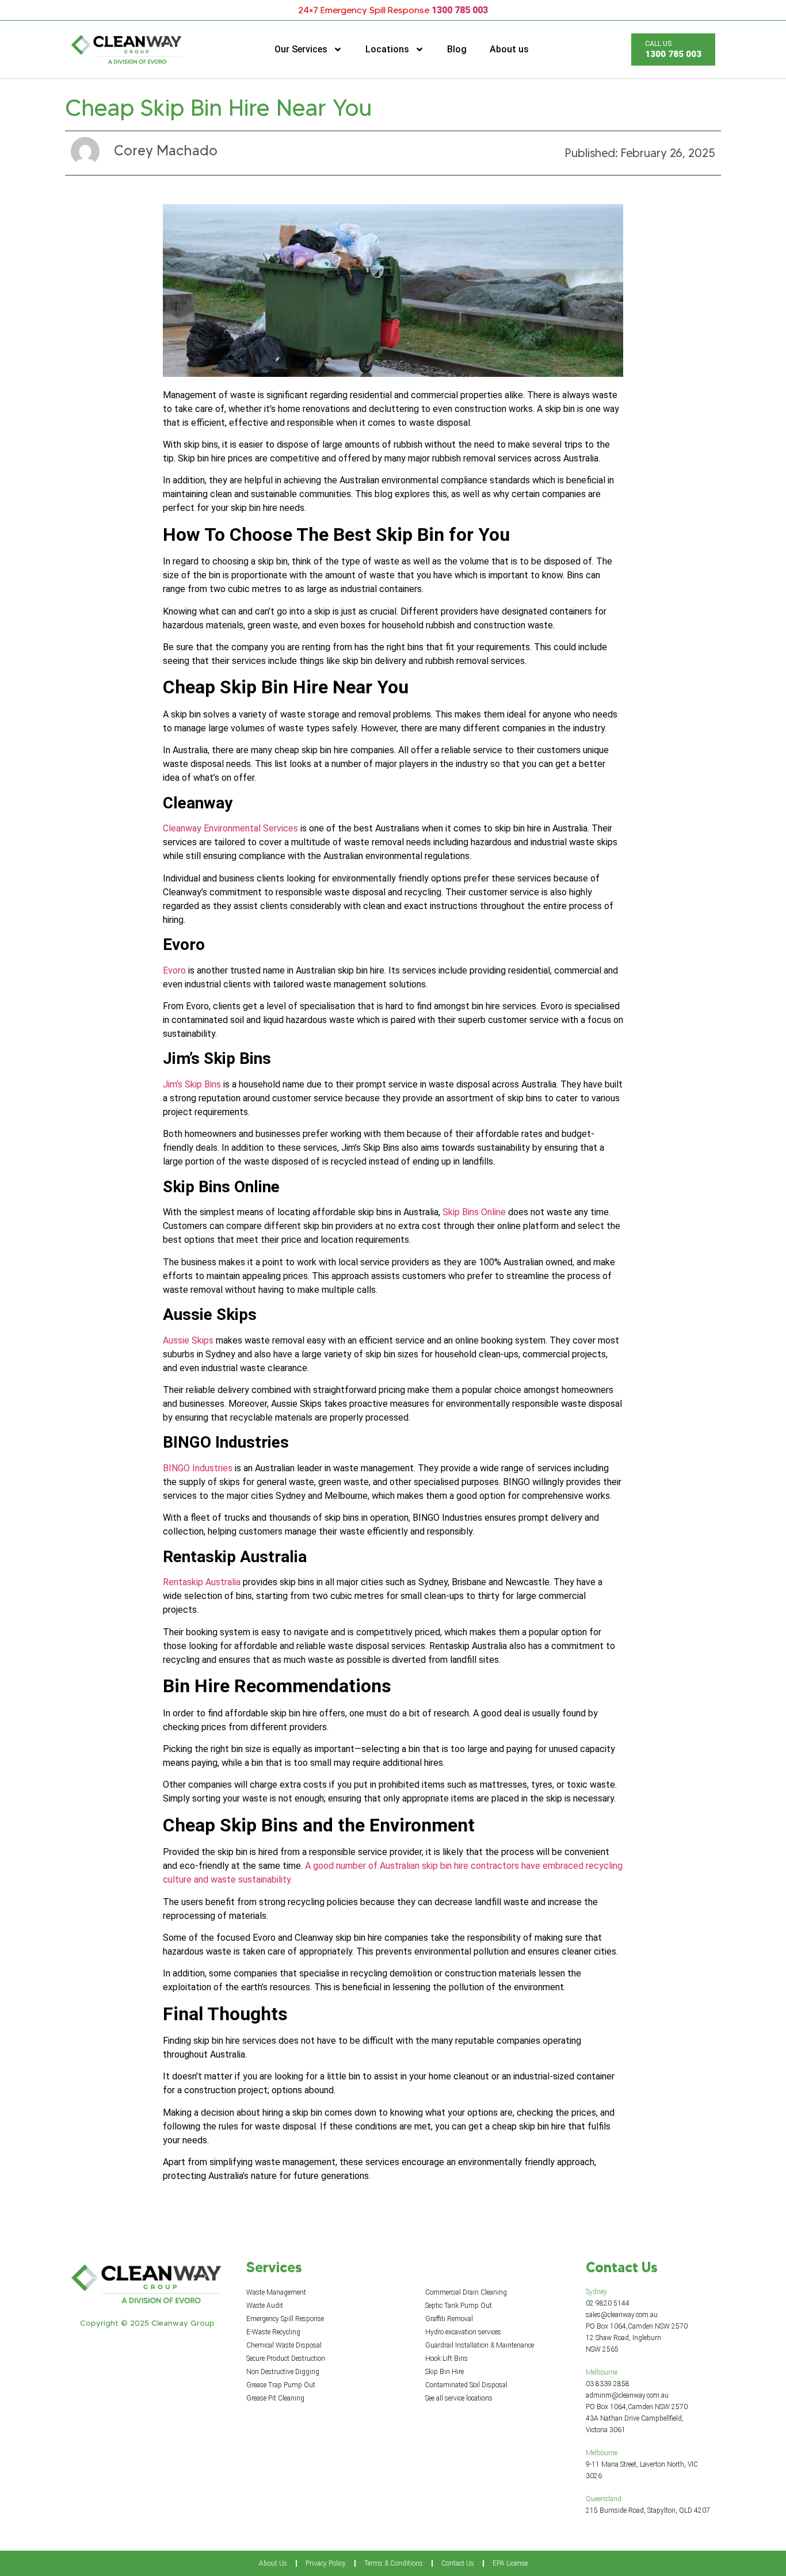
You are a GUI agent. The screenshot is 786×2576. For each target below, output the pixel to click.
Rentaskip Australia (202, 1582)
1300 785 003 (460, 10)
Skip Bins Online (474, 1212)
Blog (457, 49)
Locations (387, 49)
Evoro (174, 970)
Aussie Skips (188, 1340)
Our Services (301, 49)
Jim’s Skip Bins (192, 1084)
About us (509, 49)
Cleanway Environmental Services (230, 828)
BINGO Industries (198, 1468)
